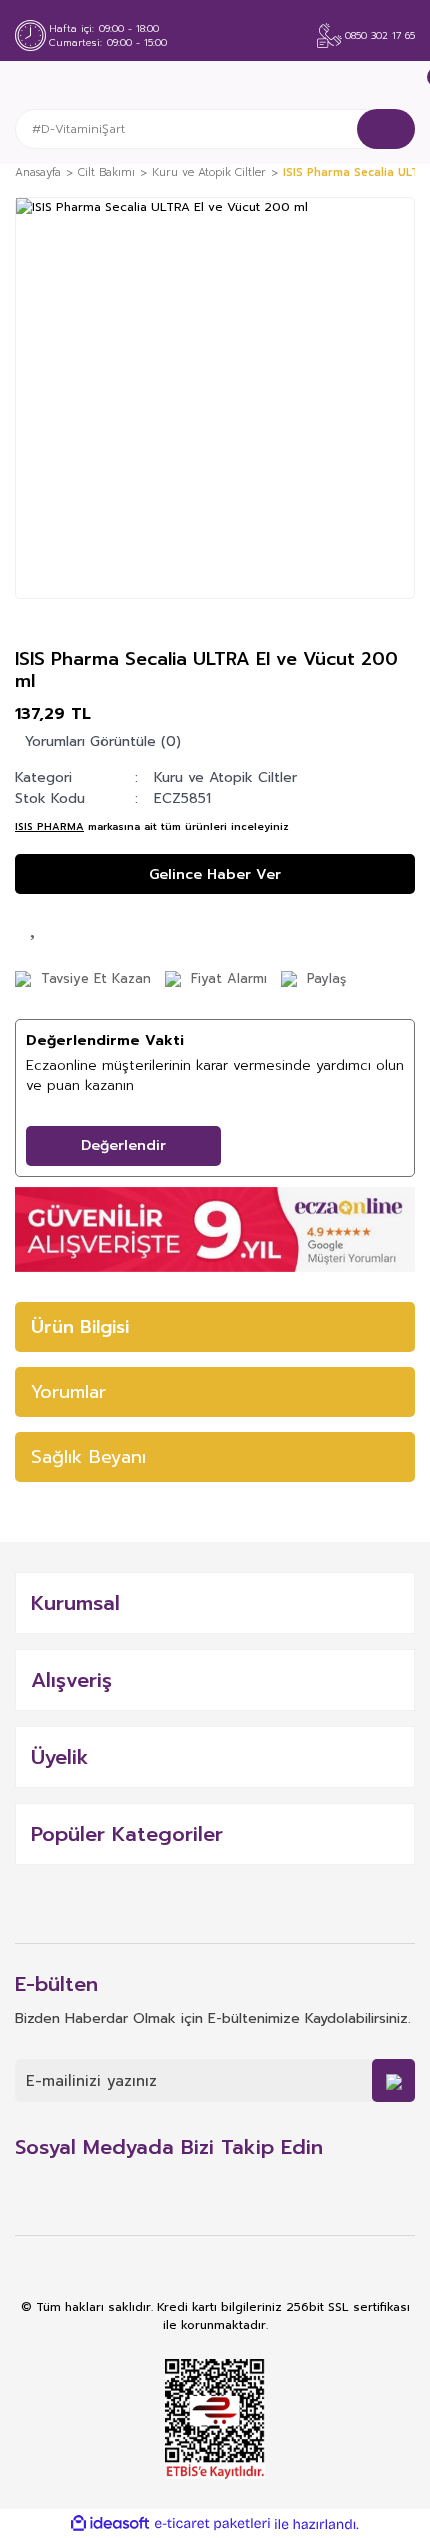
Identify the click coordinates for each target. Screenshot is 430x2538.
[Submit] (393, 2080)
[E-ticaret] (212, 2524)
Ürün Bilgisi (80, 1327)
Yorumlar (68, 1392)
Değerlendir (123, 1145)
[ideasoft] (110, 2524)
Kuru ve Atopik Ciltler (225, 777)
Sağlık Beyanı (88, 1457)
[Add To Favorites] (35, 924)
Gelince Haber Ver (215, 874)
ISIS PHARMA (49, 826)
